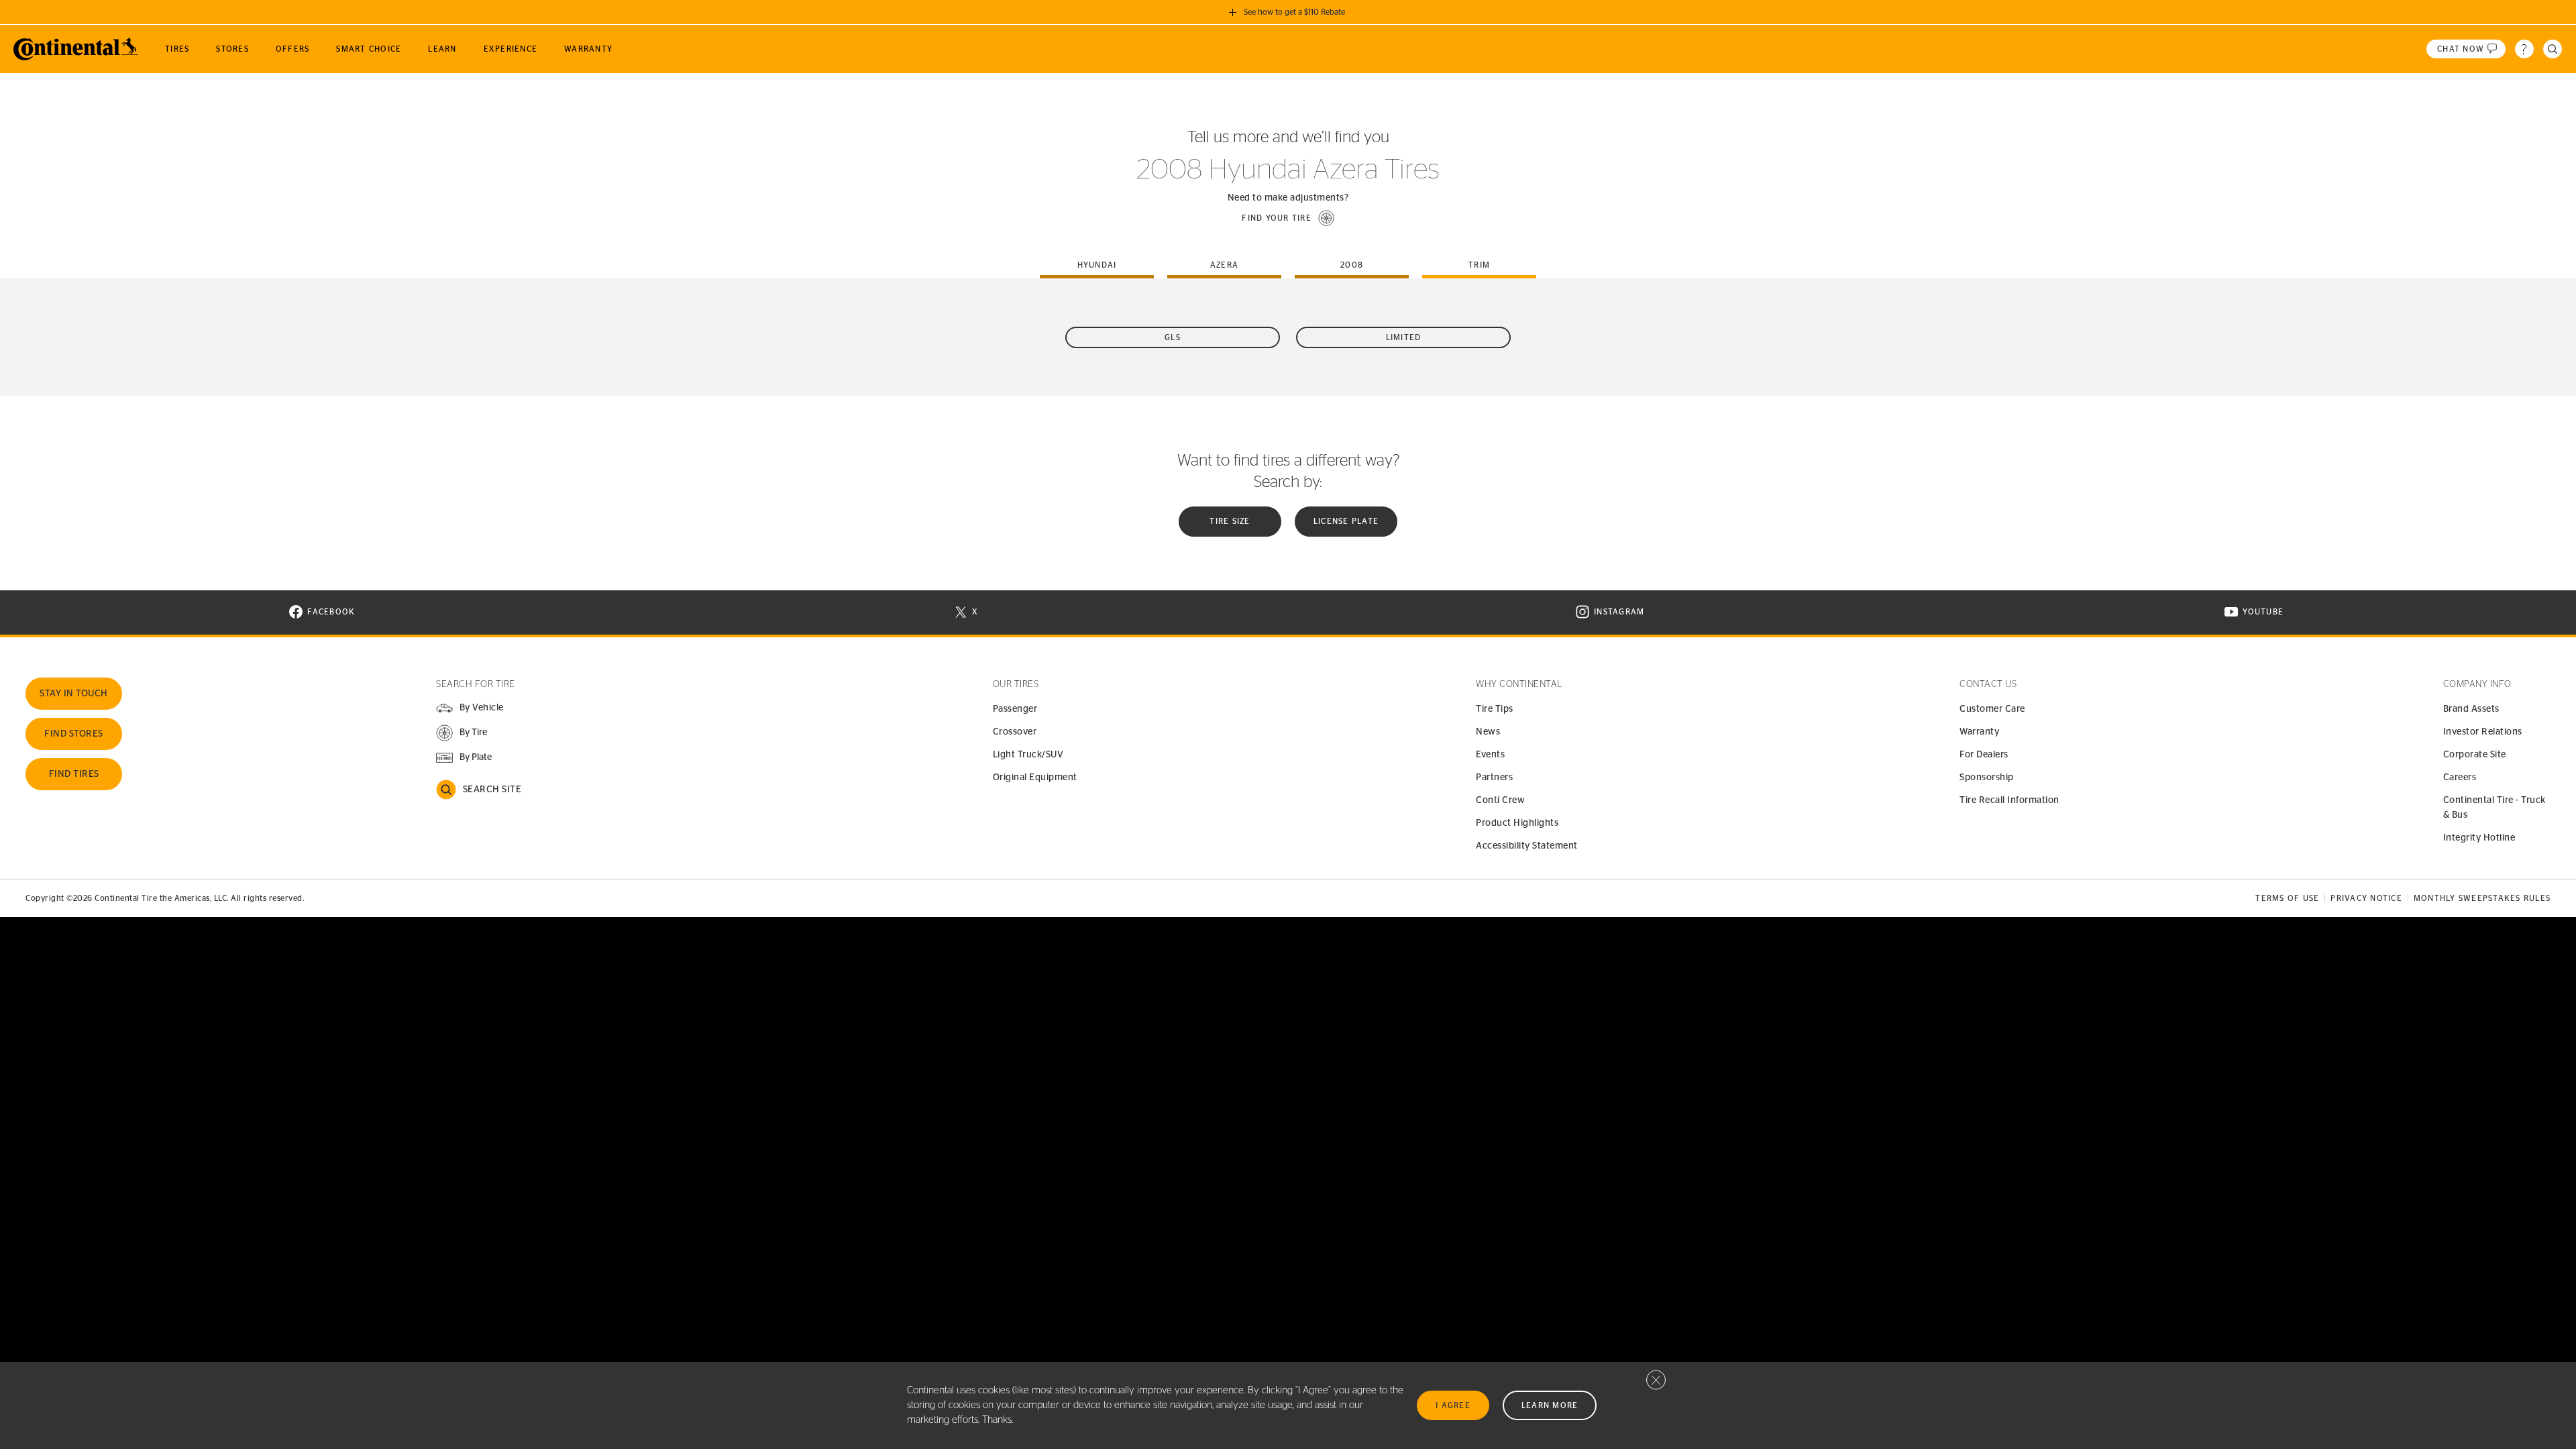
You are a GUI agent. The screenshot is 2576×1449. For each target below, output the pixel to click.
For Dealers (1984, 755)
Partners (1494, 777)
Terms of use (2287, 898)
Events (1490, 755)
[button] (1288, 218)
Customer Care (1992, 709)
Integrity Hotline (2479, 838)
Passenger (1015, 709)
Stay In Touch (74, 694)
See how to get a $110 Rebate (1294, 12)
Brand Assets (2471, 709)
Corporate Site (2475, 755)
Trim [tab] (1479, 265)
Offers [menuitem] (293, 49)
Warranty (1979, 732)
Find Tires (74, 774)
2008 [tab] (1352, 265)
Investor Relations (2483, 732)
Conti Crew (1500, 800)
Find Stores (74, 734)
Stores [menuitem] (232, 49)
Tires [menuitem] (177, 49)
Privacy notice (2366, 898)
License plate (1346, 521)
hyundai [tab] (1097, 265)
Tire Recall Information (2009, 800)
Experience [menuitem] (511, 49)
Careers (2460, 777)
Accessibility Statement (1527, 846)
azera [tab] (1224, 265)
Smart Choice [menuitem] (369, 49)
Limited (1404, 337)
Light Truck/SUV (1028, 755)
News (1488, 732)
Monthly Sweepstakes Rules (2482, 898)
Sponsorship (1987, 777)
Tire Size (1230, 521)
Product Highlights (1517, 823)
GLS (1173, 337)
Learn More (1550, 1405)
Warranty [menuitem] (588, 49)
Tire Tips (1495, 709)
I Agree (1453, 1405)
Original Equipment (1035, 777)
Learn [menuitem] (442, 49)
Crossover (1015, 732)
